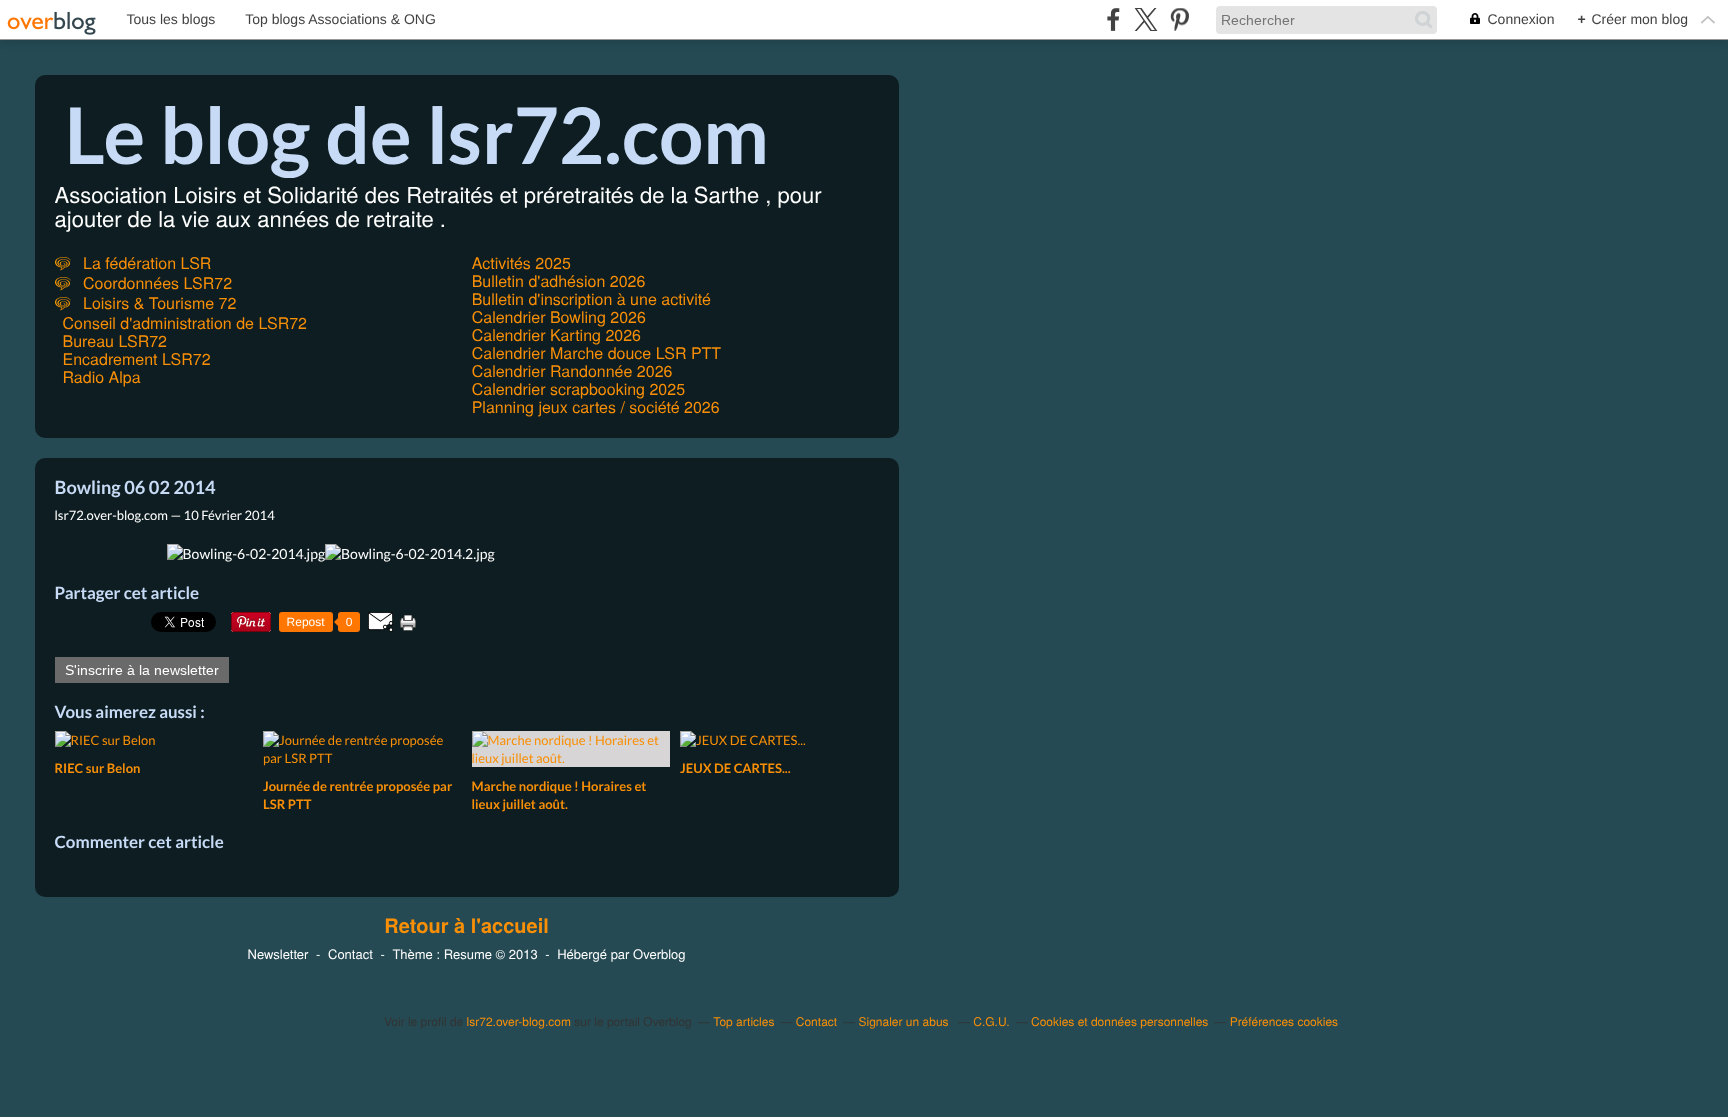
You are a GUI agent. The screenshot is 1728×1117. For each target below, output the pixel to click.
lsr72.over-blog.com (519, 1021)
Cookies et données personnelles (1119, 1021)
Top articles (743, 1021)
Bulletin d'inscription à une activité (591, 298)
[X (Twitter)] (1146, 19)
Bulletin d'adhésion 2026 (559, 280)
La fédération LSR (145, 262)
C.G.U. (991, 1021)
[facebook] (1113, 19)
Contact (350, 953)
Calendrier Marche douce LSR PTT (596, 352)
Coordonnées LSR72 (156, 282)
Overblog (659, 953)
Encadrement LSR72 (137, 358)
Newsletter (278, 953)
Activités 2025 (521, 262)
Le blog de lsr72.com (417, 134)
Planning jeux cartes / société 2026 (596, 406)
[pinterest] (1179, 19)
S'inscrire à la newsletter (142, 670)
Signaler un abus (905, 1021)
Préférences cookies (1284, 1021)
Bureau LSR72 (115, 340)
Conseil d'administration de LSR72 (185, 322)
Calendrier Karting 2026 (556, 334)
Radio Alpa (102, 376)
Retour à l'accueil (466, 926)
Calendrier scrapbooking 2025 (578, 388)
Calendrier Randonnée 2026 (572, 370)
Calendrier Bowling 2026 (559, 316)
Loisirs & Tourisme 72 (158, 302)
